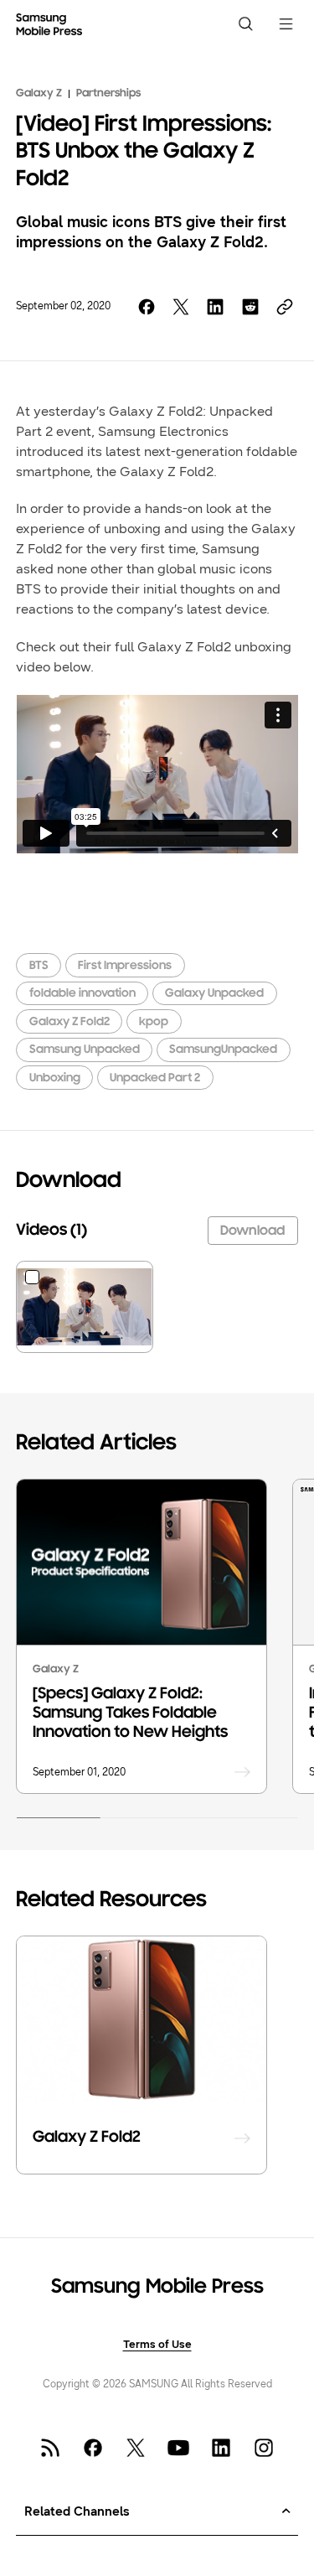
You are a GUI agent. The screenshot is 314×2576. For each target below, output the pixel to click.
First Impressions (125, 966)
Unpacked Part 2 (155, 1078)
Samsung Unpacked (85, 1050)
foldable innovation (82, 994)
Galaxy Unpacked (214, 994)
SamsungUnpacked (223, 1050)
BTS (39, 966)
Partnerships (108, 94)
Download (252, 1231)
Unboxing (55, 1078)
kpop (154, 1022)
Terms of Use (157, 2344)
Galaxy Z (39, 94)
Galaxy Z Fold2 (69, 1022)
